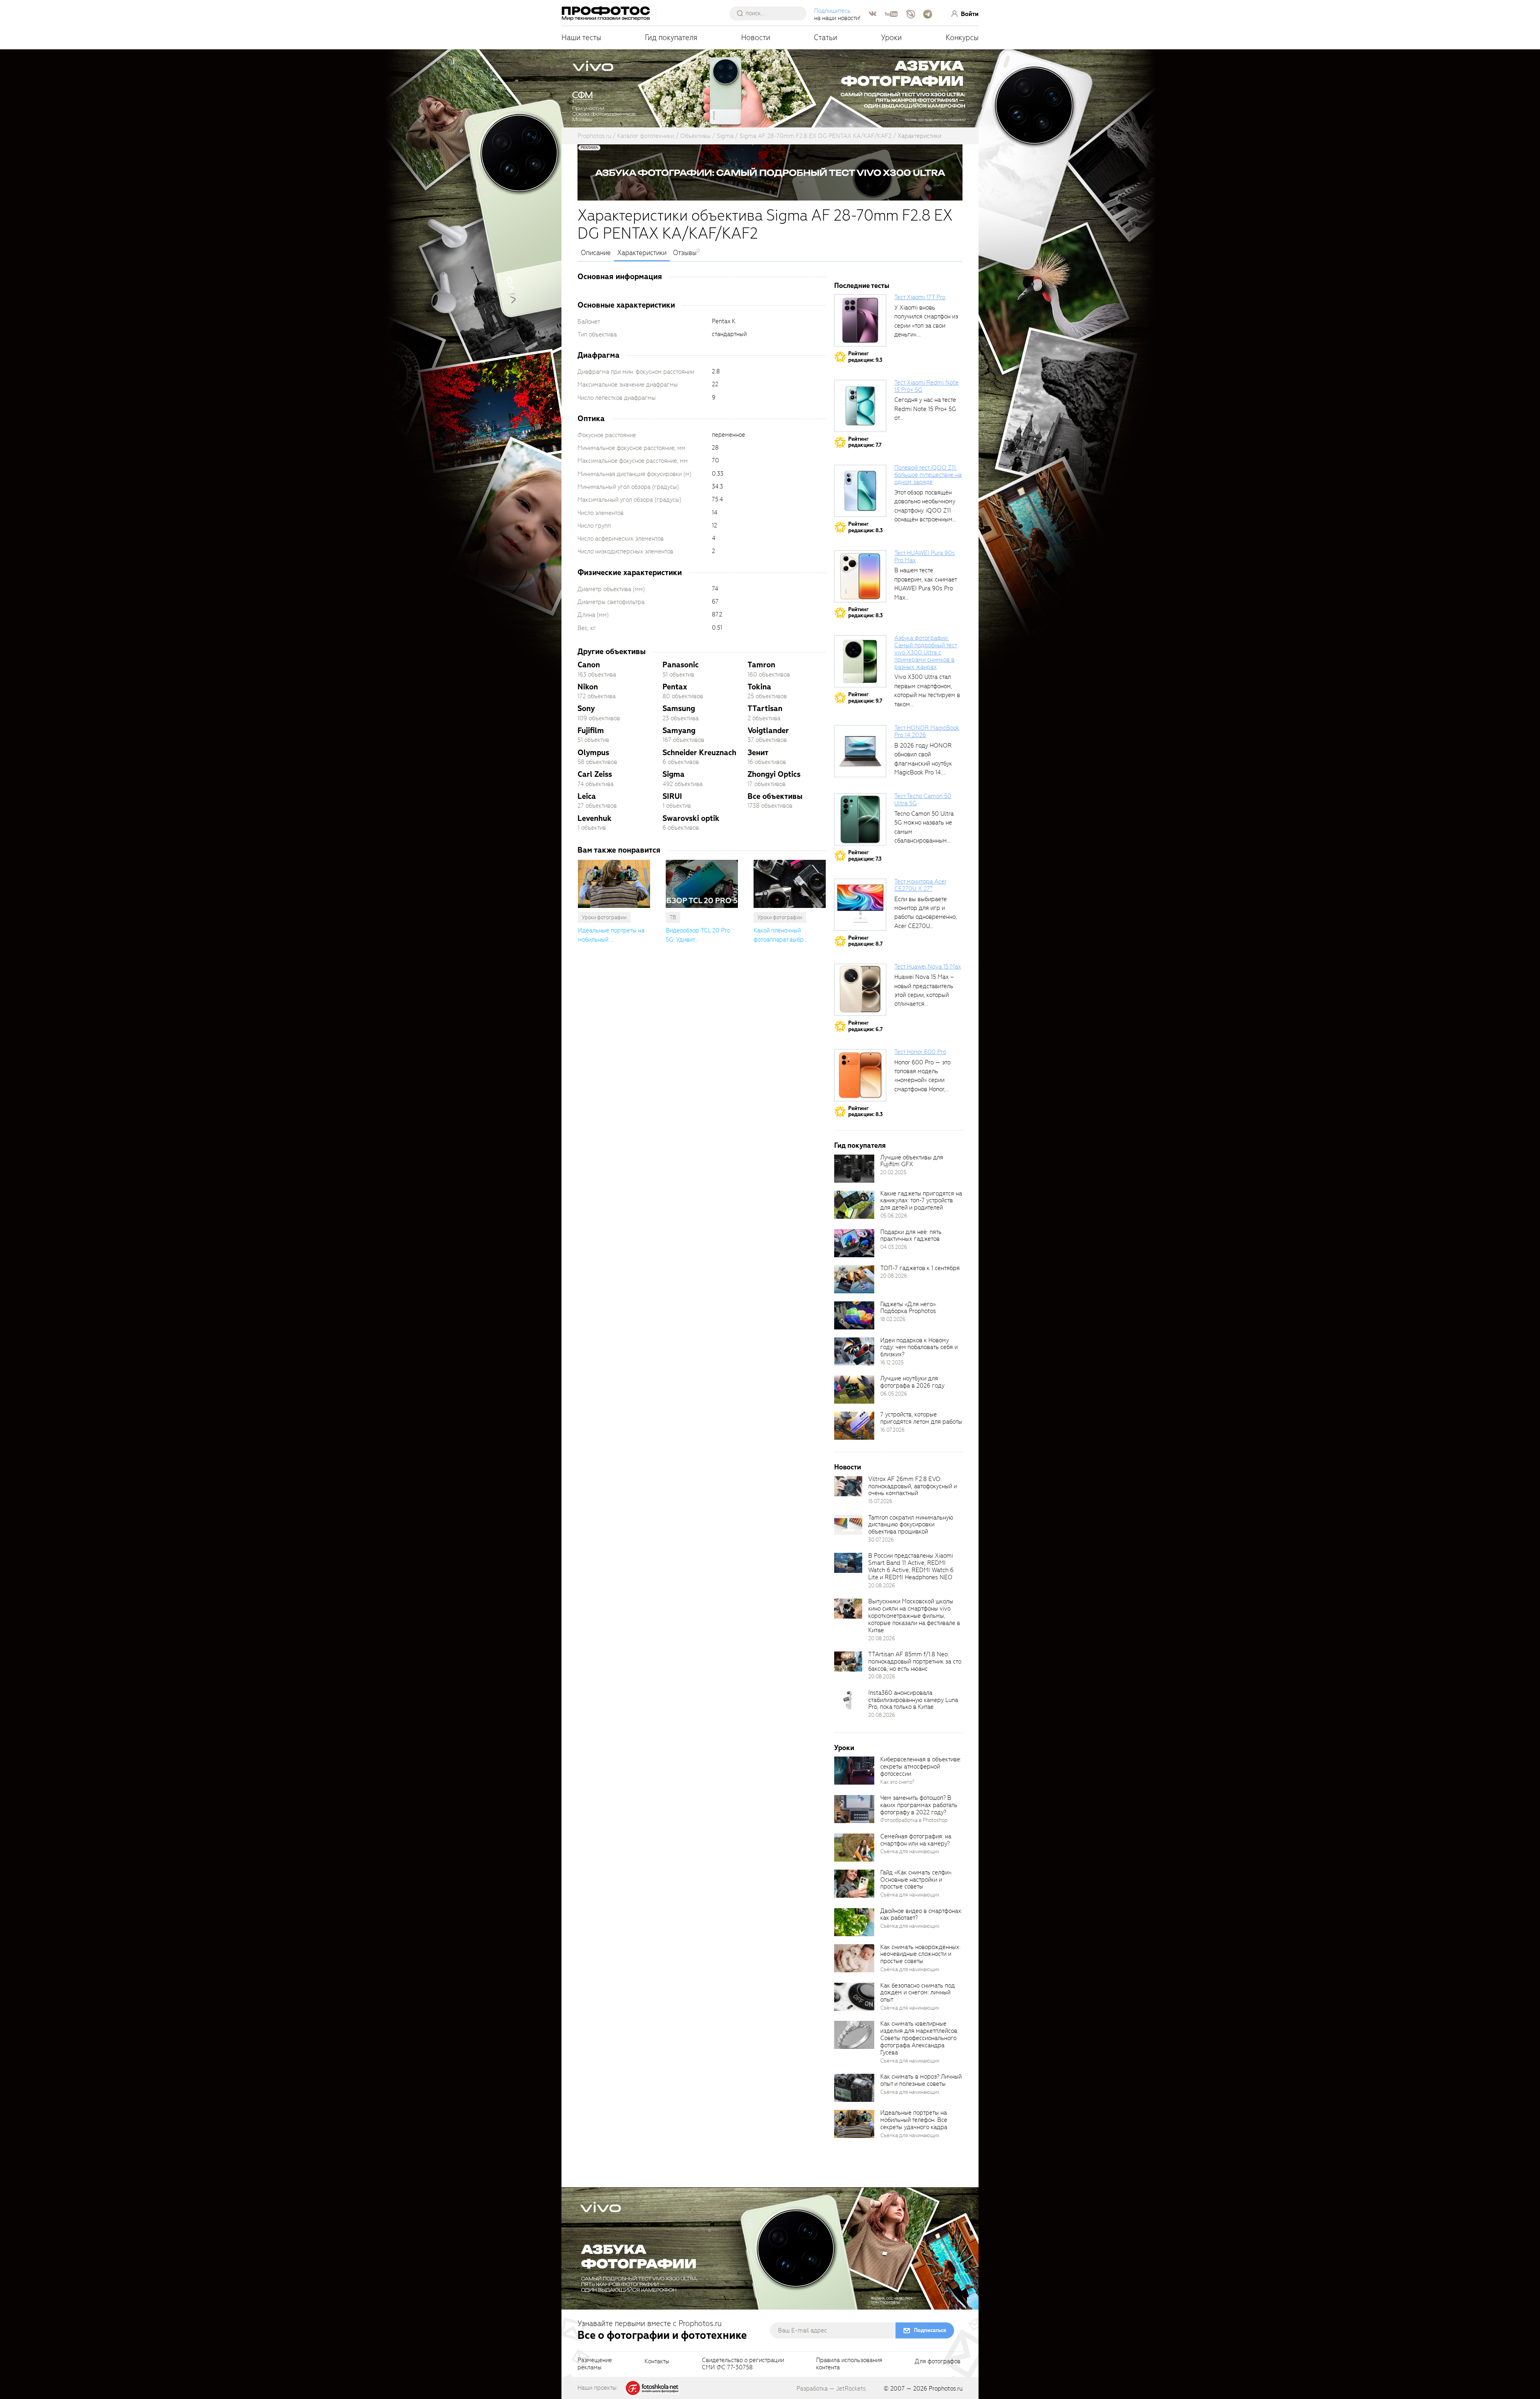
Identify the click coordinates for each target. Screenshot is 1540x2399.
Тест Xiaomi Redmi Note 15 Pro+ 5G (926, 386)
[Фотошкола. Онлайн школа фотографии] (652, 2387)
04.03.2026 (894, 1247)
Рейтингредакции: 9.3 (865, 357)
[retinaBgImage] (854, 1169)
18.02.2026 (893, 1319)
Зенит (758, 753)
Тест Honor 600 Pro (920, 1052)
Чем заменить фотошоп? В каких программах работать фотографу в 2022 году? (919, 1805)
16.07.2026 (893, 1430)
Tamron (761, 665)
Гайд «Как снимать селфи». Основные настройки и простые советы (916, 1880)
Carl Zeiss (595, 774)
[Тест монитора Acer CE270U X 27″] (860, 905)
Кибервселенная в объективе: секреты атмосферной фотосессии (921, 1767)
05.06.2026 (894, 1216)
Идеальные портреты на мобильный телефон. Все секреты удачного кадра (914, 2120)
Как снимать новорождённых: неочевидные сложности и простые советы (920, 1954)
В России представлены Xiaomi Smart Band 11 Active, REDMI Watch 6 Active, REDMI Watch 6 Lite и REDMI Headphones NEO (911, 1566)
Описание (596, 253)
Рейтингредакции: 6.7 (865, 1026)
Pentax (675, 687)
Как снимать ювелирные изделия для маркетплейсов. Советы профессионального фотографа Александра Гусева (919, 2038)
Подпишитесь (832, 11)
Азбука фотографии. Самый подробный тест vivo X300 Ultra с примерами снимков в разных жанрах (926, 652)
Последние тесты (862, 286)
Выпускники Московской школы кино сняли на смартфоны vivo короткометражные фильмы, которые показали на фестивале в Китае (914, 1616)
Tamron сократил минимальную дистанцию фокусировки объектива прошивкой (911, 1525)
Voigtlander (768, 730)
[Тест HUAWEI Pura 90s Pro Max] (860, 576)
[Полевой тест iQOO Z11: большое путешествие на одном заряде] (860, 491)
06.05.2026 (894, 1394)
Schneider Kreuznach (699, 753)
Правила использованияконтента (849, 2364)
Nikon (588, 687)
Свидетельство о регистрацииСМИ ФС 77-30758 (743, 2364)
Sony (586, 708)
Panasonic (681, 665)
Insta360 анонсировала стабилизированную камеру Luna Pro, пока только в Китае (913, 1700)
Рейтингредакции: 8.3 (865, 527)
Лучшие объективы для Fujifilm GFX (912, 1161)
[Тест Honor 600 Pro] (860, 1075)
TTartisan (765, 708)
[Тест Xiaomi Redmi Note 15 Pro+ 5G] (860, 406)
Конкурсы (962, 37)
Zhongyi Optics (774, 774)
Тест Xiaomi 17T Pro (920, 297)
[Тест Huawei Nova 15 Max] (860, 990)
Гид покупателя (671, 37)
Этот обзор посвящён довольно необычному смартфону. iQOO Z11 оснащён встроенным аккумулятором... (925, 511)
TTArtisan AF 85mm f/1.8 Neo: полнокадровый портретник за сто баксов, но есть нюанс (915, 1661)
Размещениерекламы (595, 2364)
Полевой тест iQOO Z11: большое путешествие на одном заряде (928, 475)
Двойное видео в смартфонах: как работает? (921, 1915)
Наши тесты (581, 37)
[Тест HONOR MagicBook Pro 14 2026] (860, 751)
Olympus (593, 753)
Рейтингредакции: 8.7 (865, 941)
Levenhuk (595, 818)
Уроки (892, 37)
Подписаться (930, 2330)
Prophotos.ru (946, 2389)
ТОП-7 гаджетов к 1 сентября (920, 1268)
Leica (587, 796)
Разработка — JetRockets (831, 2389)
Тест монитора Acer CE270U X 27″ (920, 885)
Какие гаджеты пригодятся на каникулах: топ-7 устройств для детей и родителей (921, 1201)
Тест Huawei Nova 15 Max (928, 966)
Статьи (826, 37)
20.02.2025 (893, 1172)
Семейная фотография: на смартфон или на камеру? (916, 1840)
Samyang (679, 730)
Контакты (657, 2362)
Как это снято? (897, 1782)
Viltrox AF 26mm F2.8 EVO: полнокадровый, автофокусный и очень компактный (913, 1486)
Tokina (759, 687)
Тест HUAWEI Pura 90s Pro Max (925, 557)
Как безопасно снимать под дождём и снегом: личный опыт (918, 1993)
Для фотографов (938, 2362)
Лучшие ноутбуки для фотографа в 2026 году (912, 1382)
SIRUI (672, 796)
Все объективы (775, 796)
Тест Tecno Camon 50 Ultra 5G (923, 800)
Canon (589, 665)
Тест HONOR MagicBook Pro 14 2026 (927, 731)
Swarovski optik (691, 818)
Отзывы (685, 253)
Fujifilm (591, 730)
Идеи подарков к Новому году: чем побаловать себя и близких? (919, 1347)
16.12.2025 (892, 1363)
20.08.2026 (894, 1276)
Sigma (674, 774)
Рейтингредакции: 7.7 (865, 442)
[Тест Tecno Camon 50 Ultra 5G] (860, 819)
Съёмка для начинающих (910, 1851)
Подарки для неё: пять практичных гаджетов (911, 1236)
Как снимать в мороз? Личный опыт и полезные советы (921, 2080)
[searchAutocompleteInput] (771, 13)
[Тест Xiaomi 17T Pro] (860, 320)
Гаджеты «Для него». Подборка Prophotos (908, 1308)
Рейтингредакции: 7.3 (865, 856)
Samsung (679, 708)
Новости (756, 37)
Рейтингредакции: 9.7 (865, 698)
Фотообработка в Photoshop (914, 1820)
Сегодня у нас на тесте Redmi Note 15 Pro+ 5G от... (925, 409)
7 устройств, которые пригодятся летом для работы (921, 1418)
